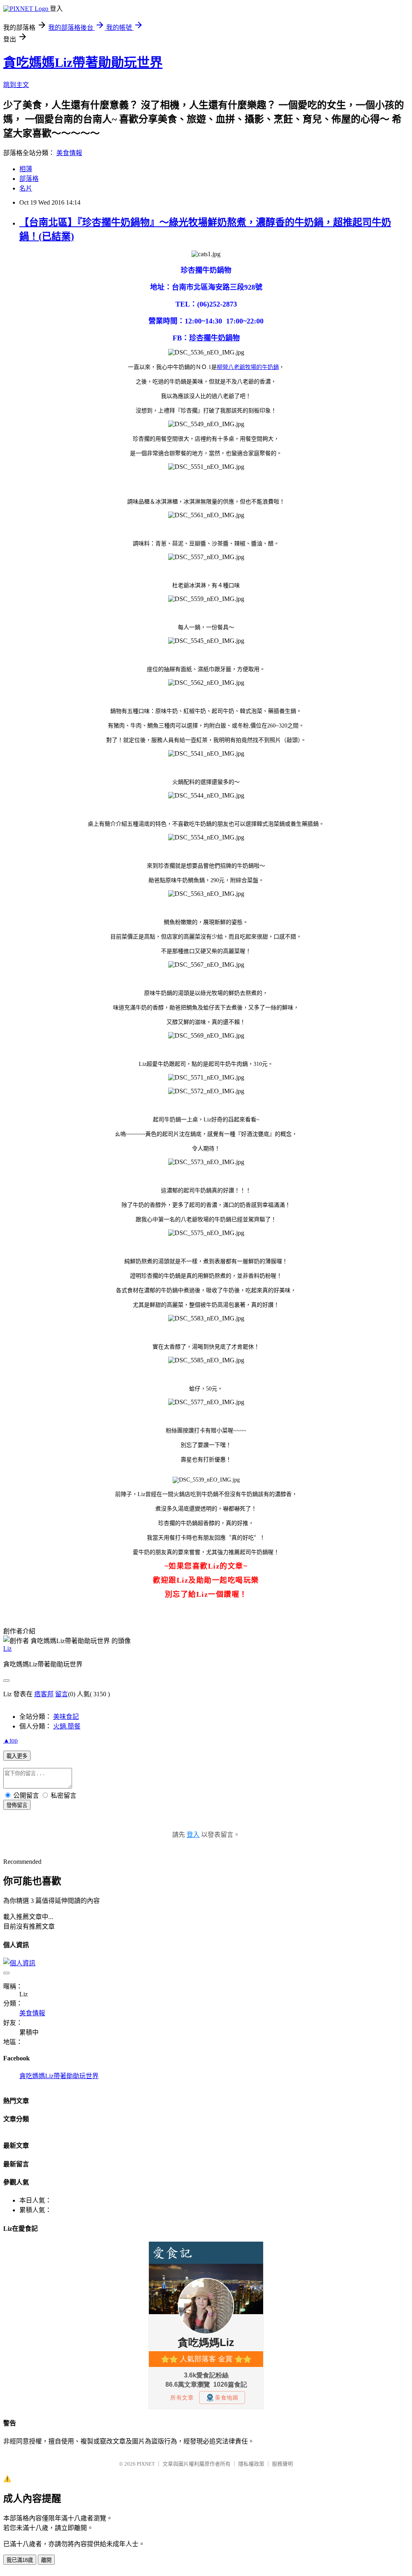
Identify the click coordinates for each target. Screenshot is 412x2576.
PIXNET (146, 2464)
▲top (10, 1740)
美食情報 (69, 153)
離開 (46, 2560)
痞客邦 (44, 1694)
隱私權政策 (251, 2464)
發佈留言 (17, 1805)
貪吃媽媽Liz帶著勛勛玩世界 (83, 62)
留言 (62, 1694)
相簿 (26, 169)
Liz (7, 1649)
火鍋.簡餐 (67, 1726)
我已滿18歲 (20, 2560)
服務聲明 (282, 2464)
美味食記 (66, 1717)
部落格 (29, 179)
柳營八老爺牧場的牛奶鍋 (248, 367)
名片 (26, 188)
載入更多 (17, 1756)
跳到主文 (16, 85)
